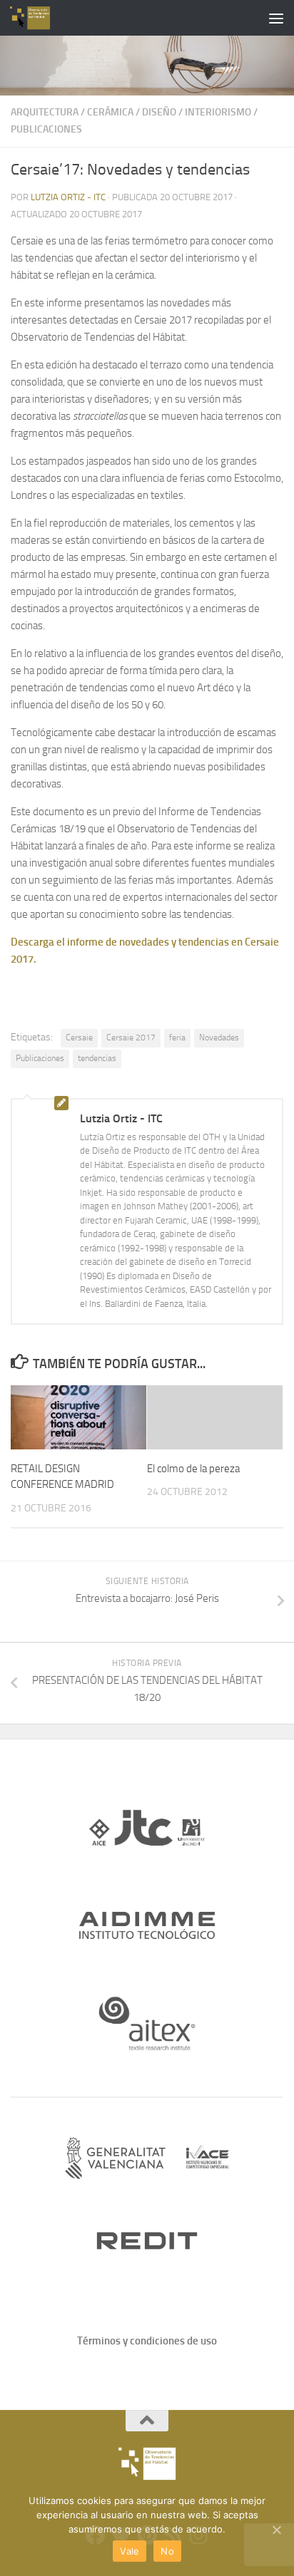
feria (177, 1038)
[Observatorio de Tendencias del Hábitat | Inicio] (37, 18)
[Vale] (276, 2530)
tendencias (97, 1058)
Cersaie (79, 1038)
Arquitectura (45, 112)
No (167, 2551)
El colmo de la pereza (193, 1469)
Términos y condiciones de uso (147, 2341)
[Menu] (276, 18)
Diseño (159, 112)
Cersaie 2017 (131, 1038)
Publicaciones (46, 129)
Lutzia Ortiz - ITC (68, 197)
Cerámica (110, 112)
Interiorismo (218, 112)
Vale (130, 2551)
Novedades (219, 1038)
